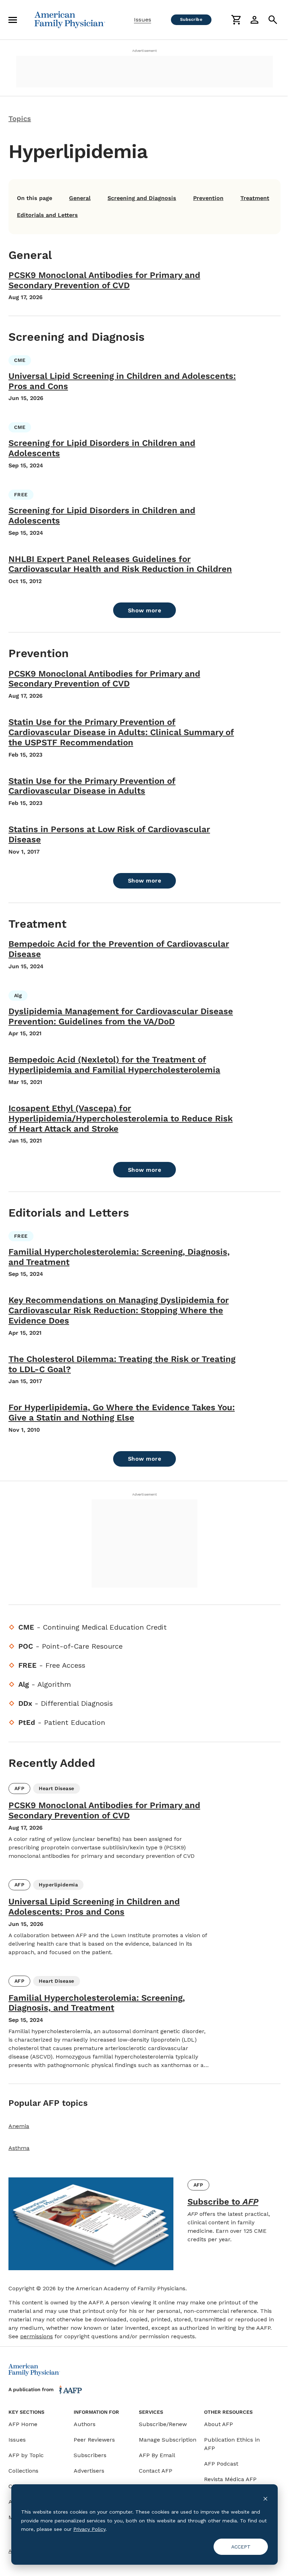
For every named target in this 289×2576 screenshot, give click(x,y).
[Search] (273, 20)
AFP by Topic (26, 2455)
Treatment (255, 198)
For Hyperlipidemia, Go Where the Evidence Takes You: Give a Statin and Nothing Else (122, 1413)
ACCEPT (241, 2547)
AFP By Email (157, 2455)
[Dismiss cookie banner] (265, 2499)
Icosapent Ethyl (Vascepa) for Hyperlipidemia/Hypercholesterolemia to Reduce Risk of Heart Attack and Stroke (121, 1119)
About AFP (219, 2424)
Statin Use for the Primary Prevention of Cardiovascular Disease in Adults (92, 786)
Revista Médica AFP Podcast (230, 2483)
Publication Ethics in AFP (232, 2444)
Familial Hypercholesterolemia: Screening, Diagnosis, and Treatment (97, 2003)
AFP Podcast (221, 2464)
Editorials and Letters (47, 215)
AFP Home (23, 2424)
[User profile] (254, 20)
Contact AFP (156, 2471)
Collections (23, 2471)
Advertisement (144, 51)
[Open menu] (13, 20)
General (80, 198)
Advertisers (89, 2471)
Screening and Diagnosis (142, 198)
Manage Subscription (168, 2440)
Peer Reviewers (94, 2440)
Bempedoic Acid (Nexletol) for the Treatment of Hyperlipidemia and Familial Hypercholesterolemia (114, 1065)
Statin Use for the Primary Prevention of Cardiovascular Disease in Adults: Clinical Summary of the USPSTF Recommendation (121, 732)
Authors (85, 2424)
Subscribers (90, 2455)
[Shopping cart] (236, 20)
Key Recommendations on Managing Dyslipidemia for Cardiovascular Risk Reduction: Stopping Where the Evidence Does (119, 1310)
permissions (36, 2336)
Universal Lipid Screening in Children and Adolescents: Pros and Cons (94, 1907)
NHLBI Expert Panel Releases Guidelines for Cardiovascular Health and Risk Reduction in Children (120, 564)
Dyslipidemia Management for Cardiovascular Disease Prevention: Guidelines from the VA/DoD (121, 1016)
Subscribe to (223, 2202)
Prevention (208, 198)
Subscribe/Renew (163, 2424)
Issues (143, 20)
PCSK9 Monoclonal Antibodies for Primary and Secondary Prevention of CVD (104, 280)
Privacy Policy (89, 2529)
